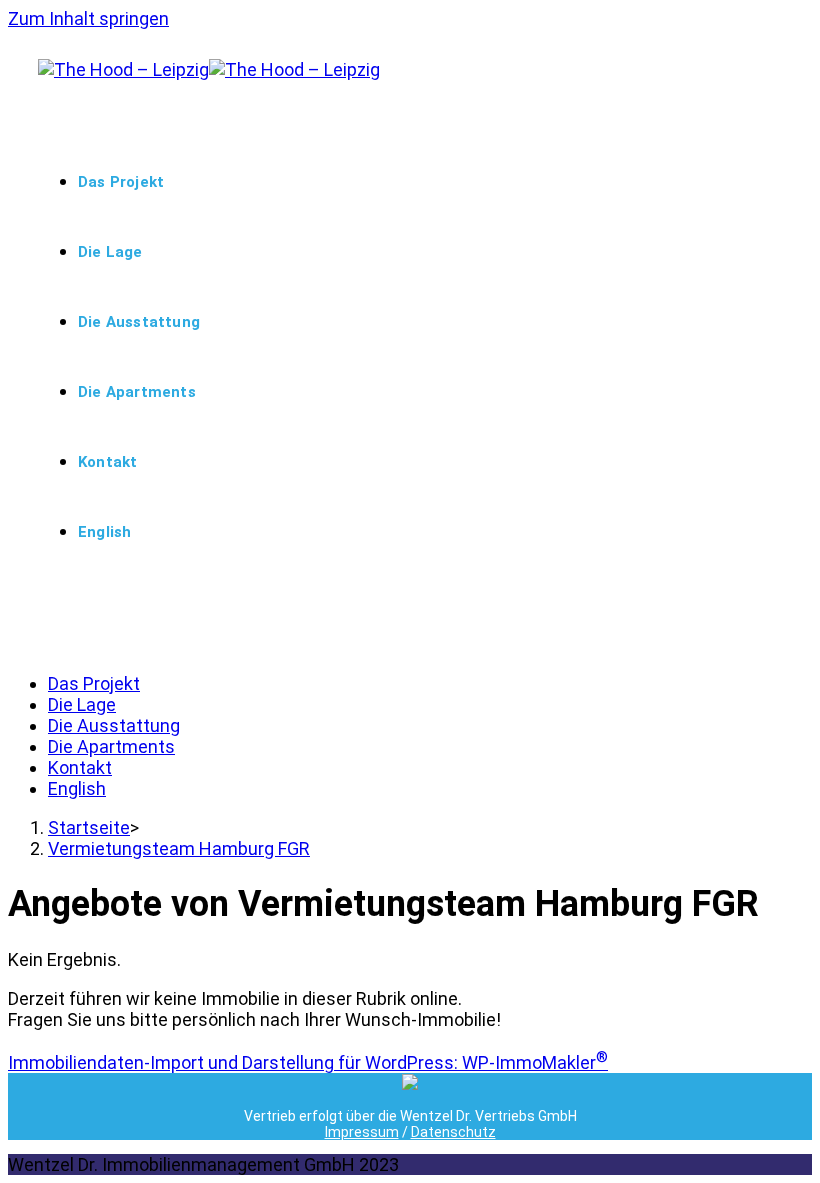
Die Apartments (111, 746)
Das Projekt (94, 683)
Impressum (362, 1132)
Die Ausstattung (114, 725)
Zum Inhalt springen (88, 18)
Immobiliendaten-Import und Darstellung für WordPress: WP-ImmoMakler (308, 1062)
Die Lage (82, 704)
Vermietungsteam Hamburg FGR (179, 848)
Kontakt (80, 767)
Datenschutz (453, 1132)
